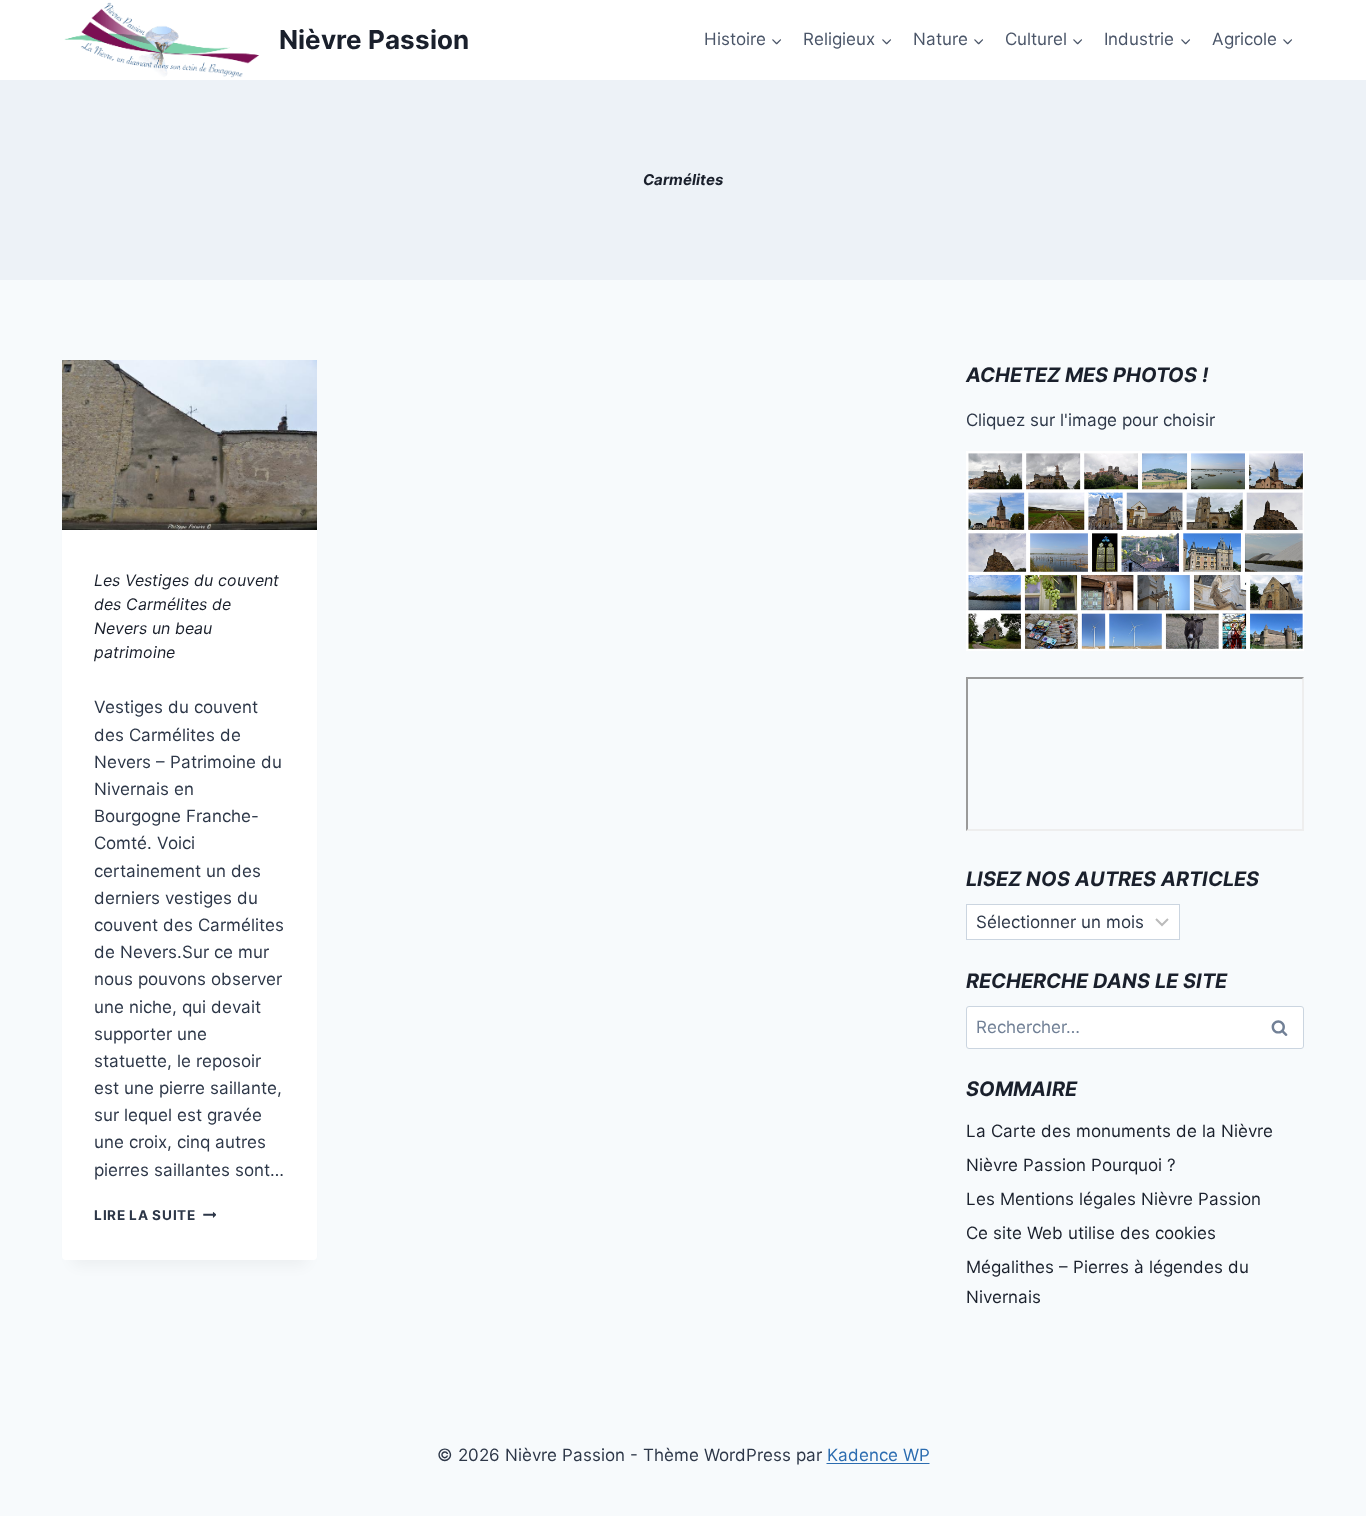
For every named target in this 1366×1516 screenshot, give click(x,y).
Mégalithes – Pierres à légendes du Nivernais (1107, 1282)
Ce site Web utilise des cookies (1091, 1233)
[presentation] (189, 445)
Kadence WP (878, 1455)
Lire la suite (155, 1215)
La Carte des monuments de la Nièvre (1119, 1131)
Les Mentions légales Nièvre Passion (1113, 1199)
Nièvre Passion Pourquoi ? (1071, 1165)
